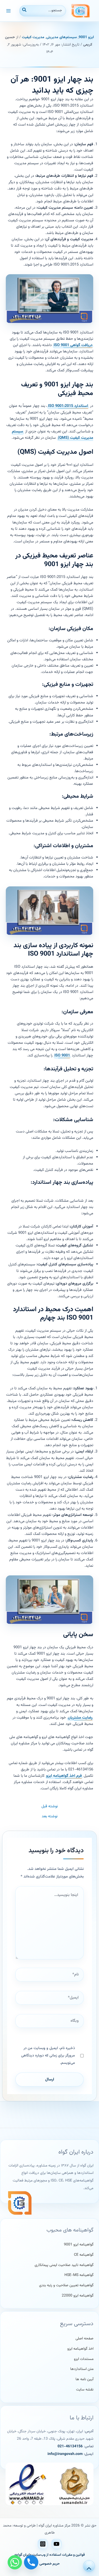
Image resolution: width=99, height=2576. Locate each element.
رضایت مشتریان (80, 1718)
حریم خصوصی (49, 2564)
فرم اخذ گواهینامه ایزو (64, 1776)
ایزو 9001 (86, 37)
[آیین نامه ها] (84, 2380)
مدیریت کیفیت (33, 37)
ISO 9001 (62, 1055)
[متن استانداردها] (82, 2369)
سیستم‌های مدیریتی (62, 37)
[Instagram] (43, 2544)
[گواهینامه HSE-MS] (79, 2275)
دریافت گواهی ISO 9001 (73, 345)
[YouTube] (56, 2544)
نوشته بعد (50, 1817)
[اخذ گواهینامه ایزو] (80, 2349)
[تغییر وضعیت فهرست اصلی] (9, 11)
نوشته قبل (50, 1807)
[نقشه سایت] (85, 2390)
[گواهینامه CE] (84, 2255)
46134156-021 (70, 2447)
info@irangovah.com (65, 2454)
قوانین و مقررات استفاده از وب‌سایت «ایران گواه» (50, 2555)
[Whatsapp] (15, 2562)
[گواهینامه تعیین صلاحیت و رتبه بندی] (66, 2286)
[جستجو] (24, 11)
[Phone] (31, 2562)
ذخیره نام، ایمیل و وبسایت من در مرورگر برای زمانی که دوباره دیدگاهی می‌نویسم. (48, 2056)
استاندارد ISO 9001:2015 (68, 406)
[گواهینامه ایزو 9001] (79, 2245)
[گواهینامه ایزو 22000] (78, 2296)
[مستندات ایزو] (84, 2359)
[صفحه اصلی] (84, 2339)
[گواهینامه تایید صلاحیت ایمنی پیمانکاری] (64, 2265)
